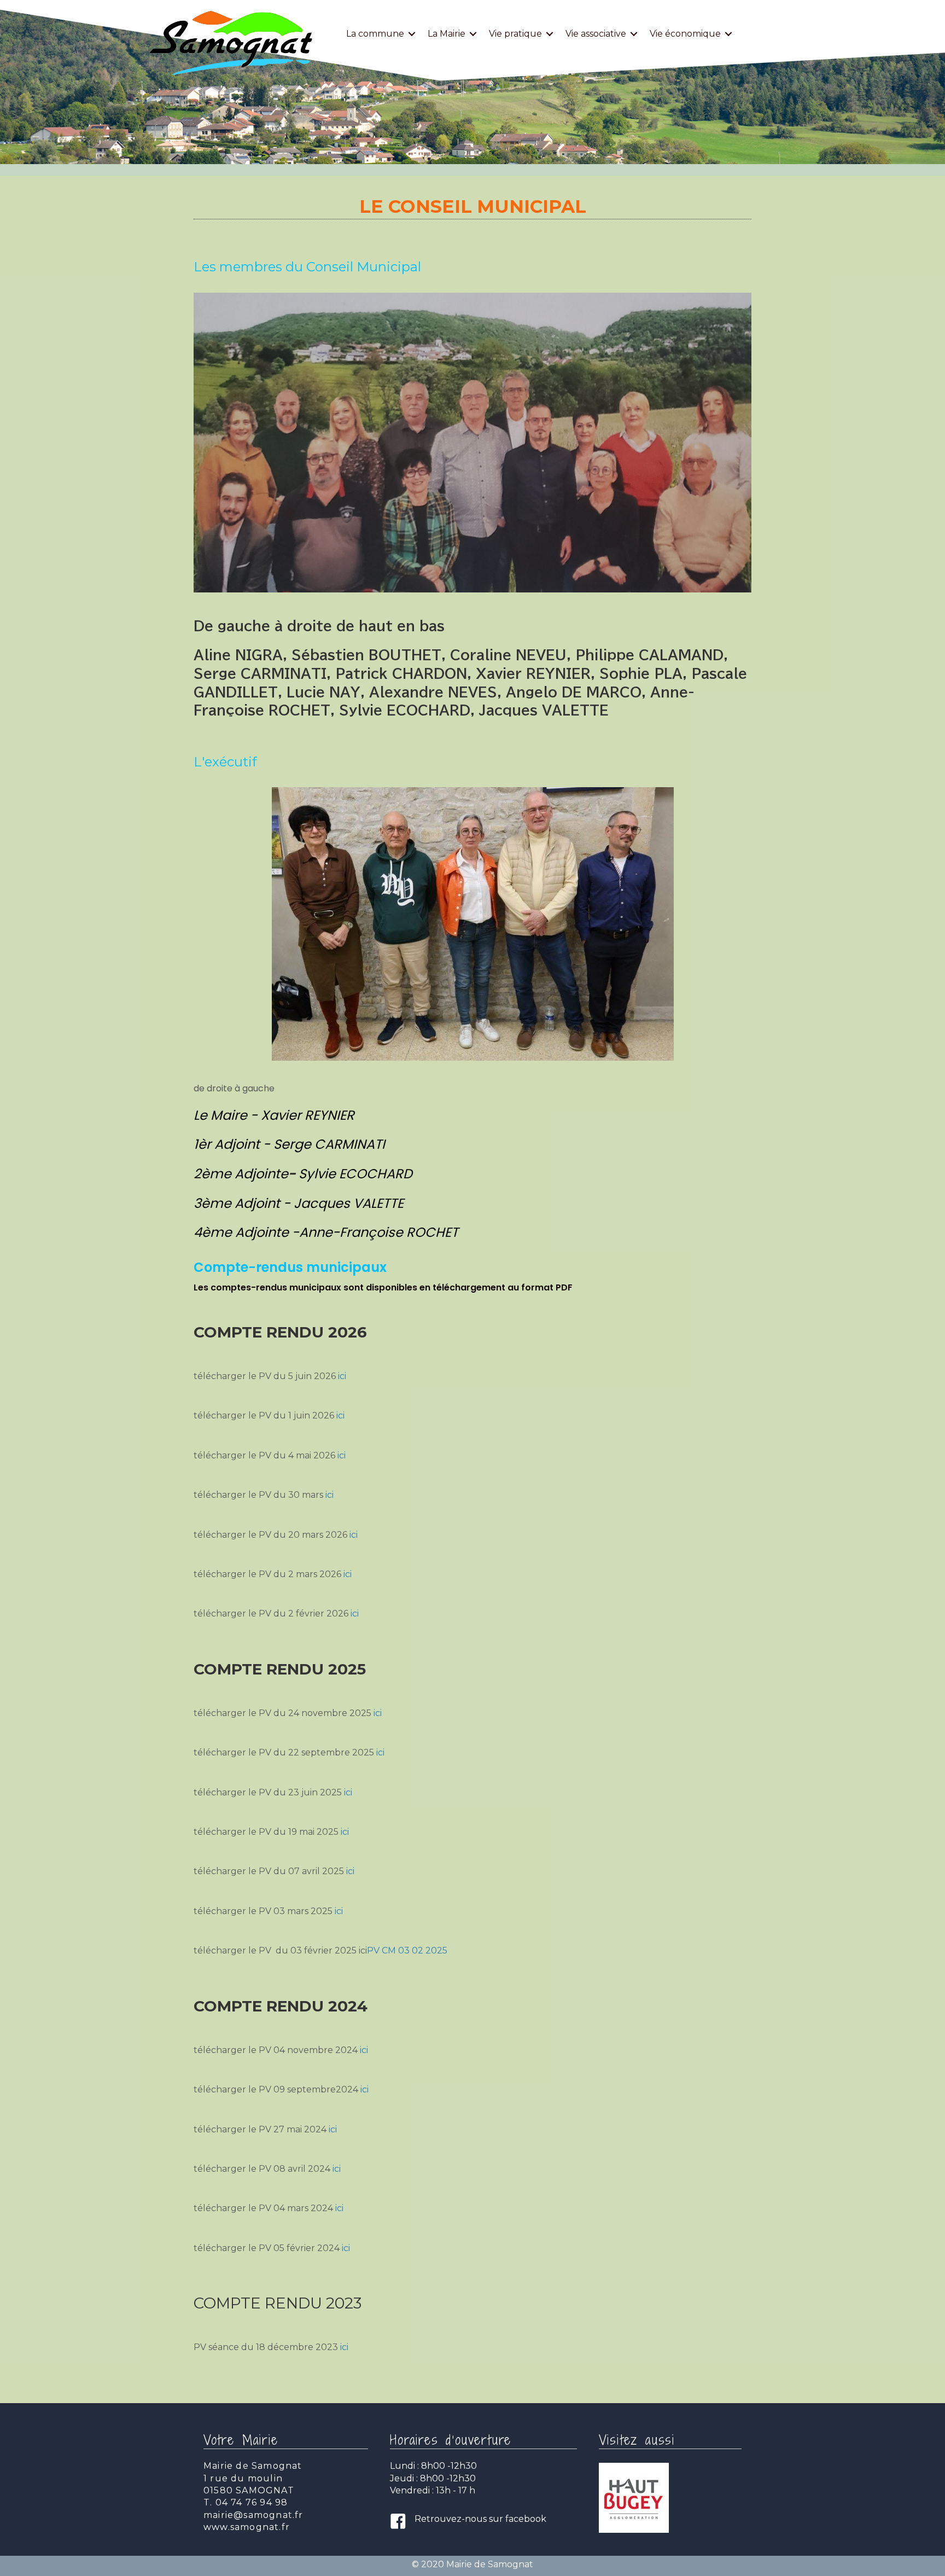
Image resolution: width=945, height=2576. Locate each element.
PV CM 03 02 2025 (407, 1950)
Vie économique (685, 34)
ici (342, 1376)
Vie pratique (515, 34)
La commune (375, 34)
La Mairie (447, 34)
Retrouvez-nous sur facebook (480, 2519)
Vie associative (596, 34)
